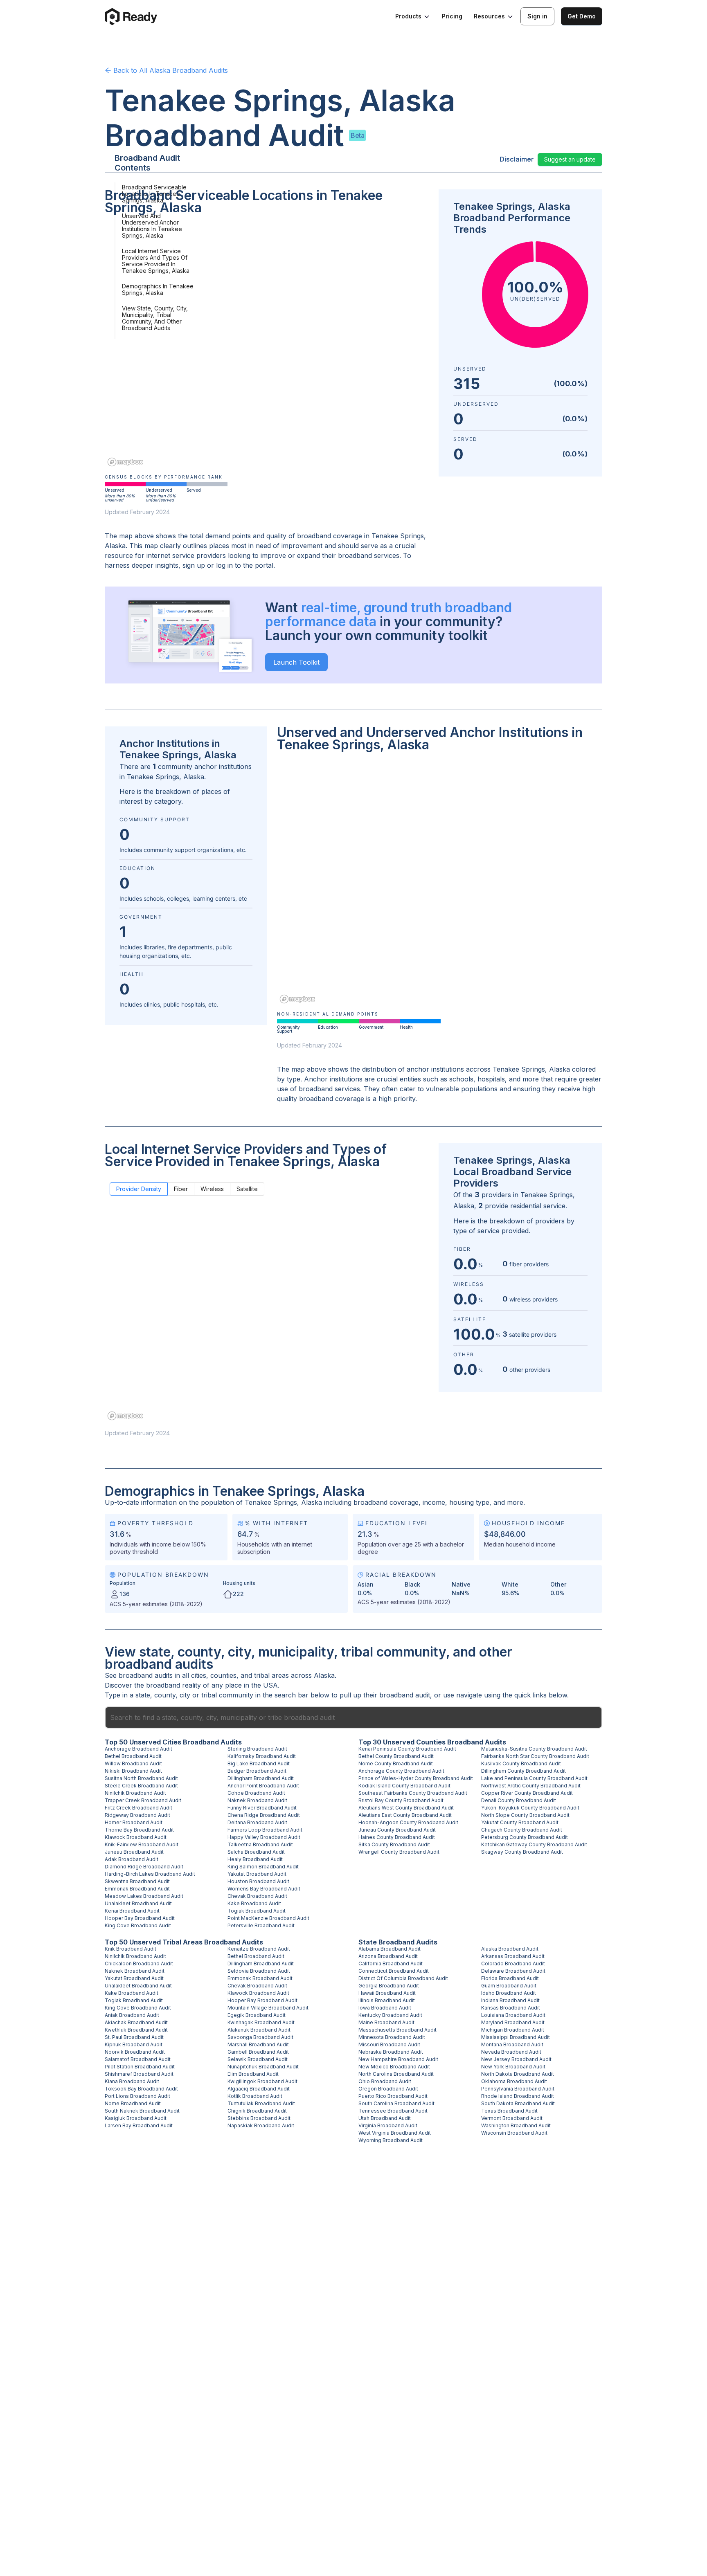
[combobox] (353, 1717)
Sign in (537, 16)
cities (199, 1675)
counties (223, 1675)
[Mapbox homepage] (125, 462)
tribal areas (271, 1675)
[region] (267, 346)
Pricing (452, 16)
